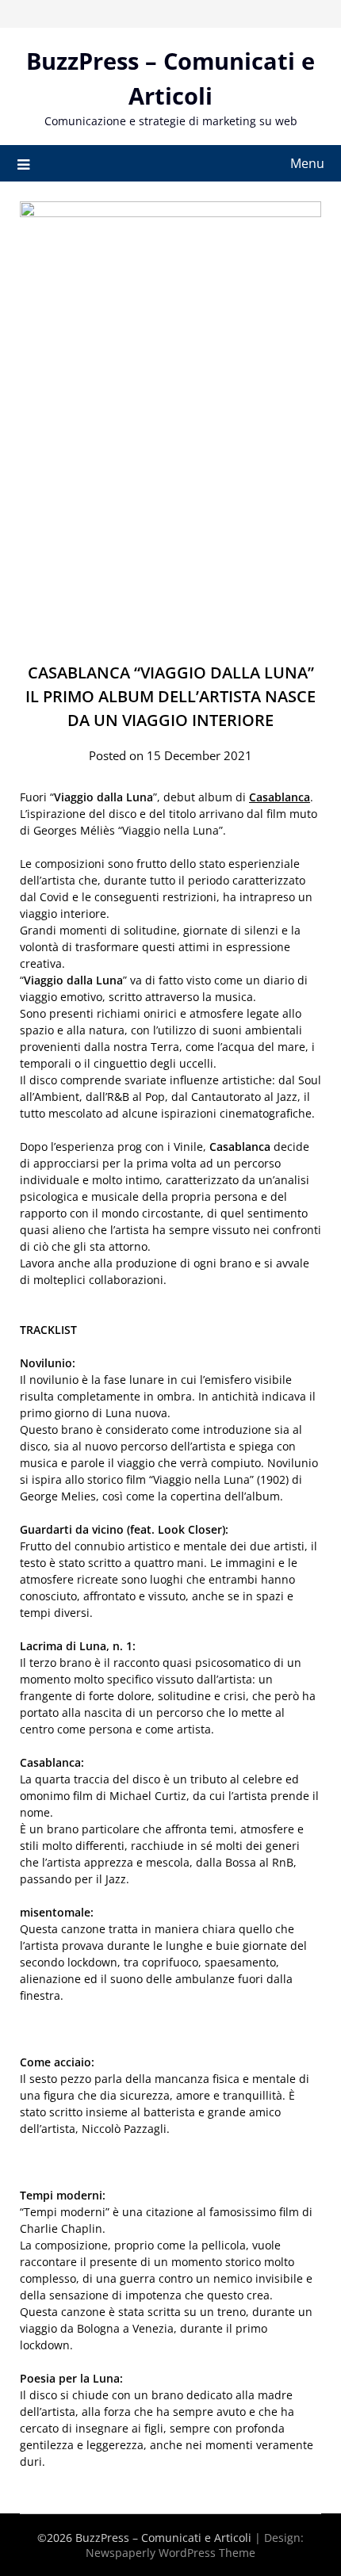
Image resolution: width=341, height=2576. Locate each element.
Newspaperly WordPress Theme (170, 2553)
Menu (307, 163)
